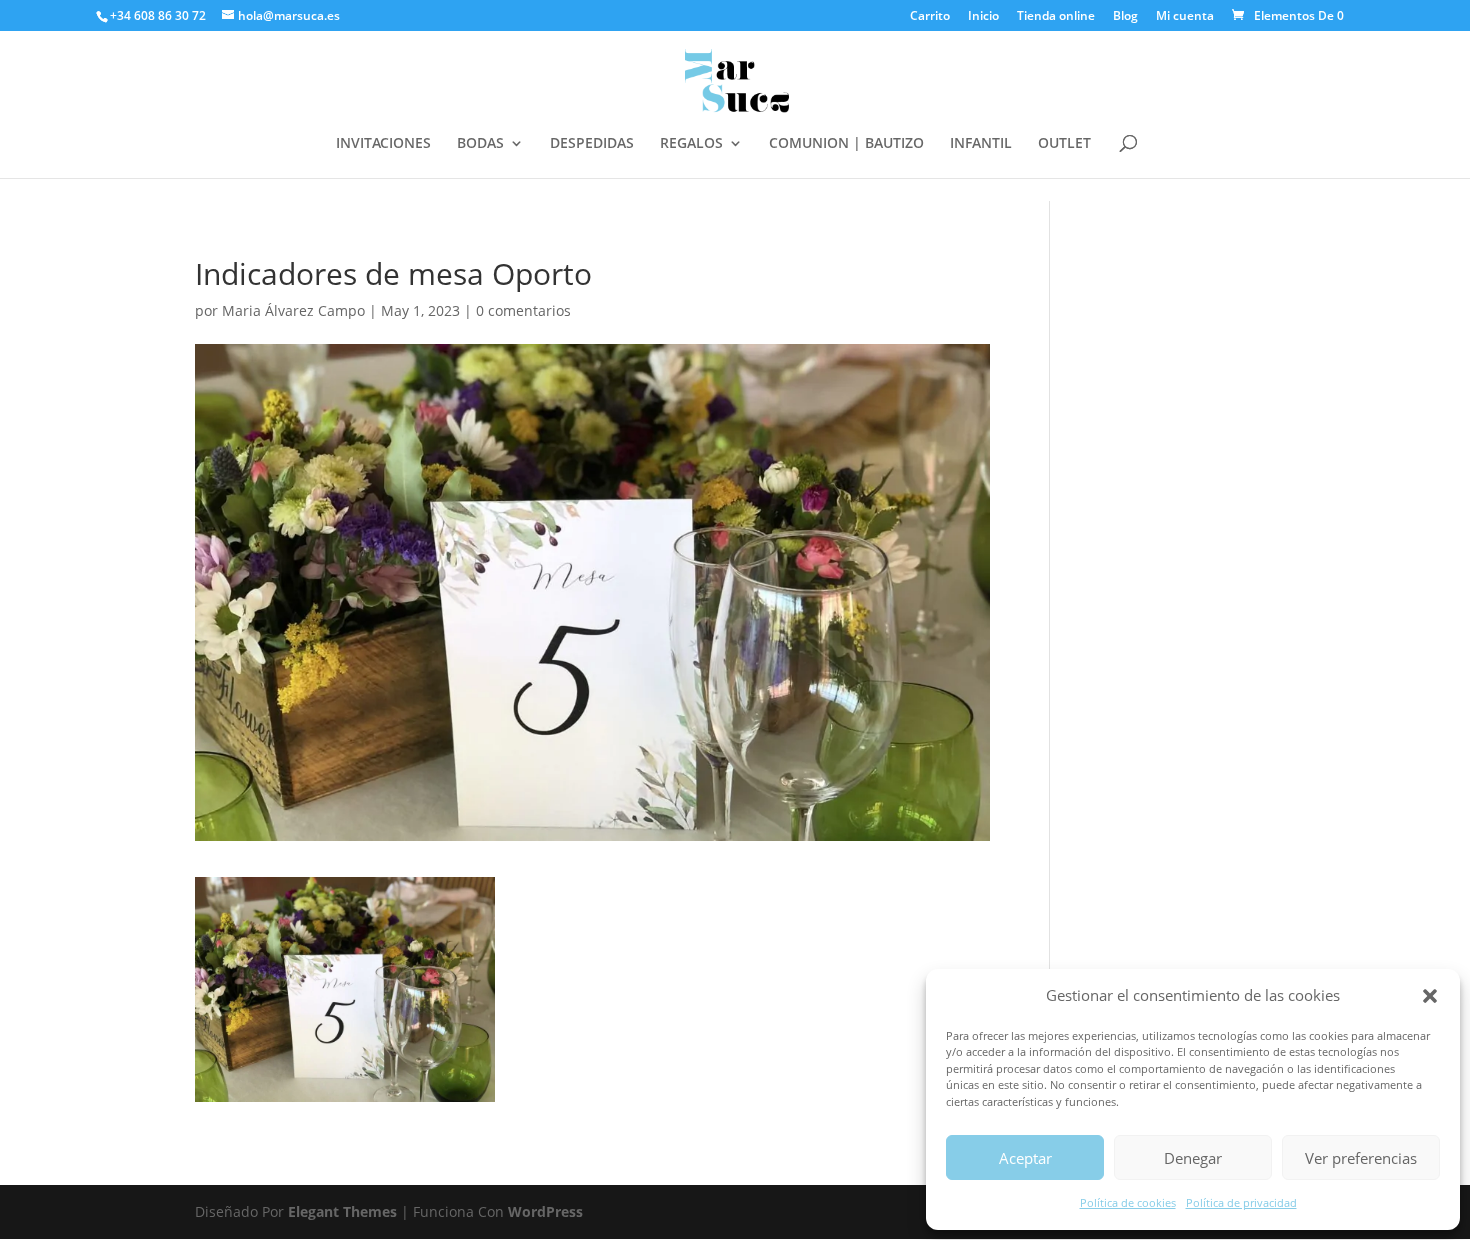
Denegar (1193, 1158)
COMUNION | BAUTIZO (846, 144)
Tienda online (1056, 17)
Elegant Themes (342, 1211)
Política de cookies (1128, 1202)
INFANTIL (981, 144)
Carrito (930, 17)
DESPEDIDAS (592, 144)
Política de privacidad (1241, 1202)
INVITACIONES (383, 144)
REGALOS (691, 144)
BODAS (480, 144)
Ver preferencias (1361, 1158)
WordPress (545, 1211)
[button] (1430, 996)
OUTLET (1064, 144)
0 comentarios (523, 310)
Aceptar (1025, 1158)
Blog (1125, 17)
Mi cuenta (1185, 17)
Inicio (983, 17)
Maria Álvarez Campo (293, 310)
